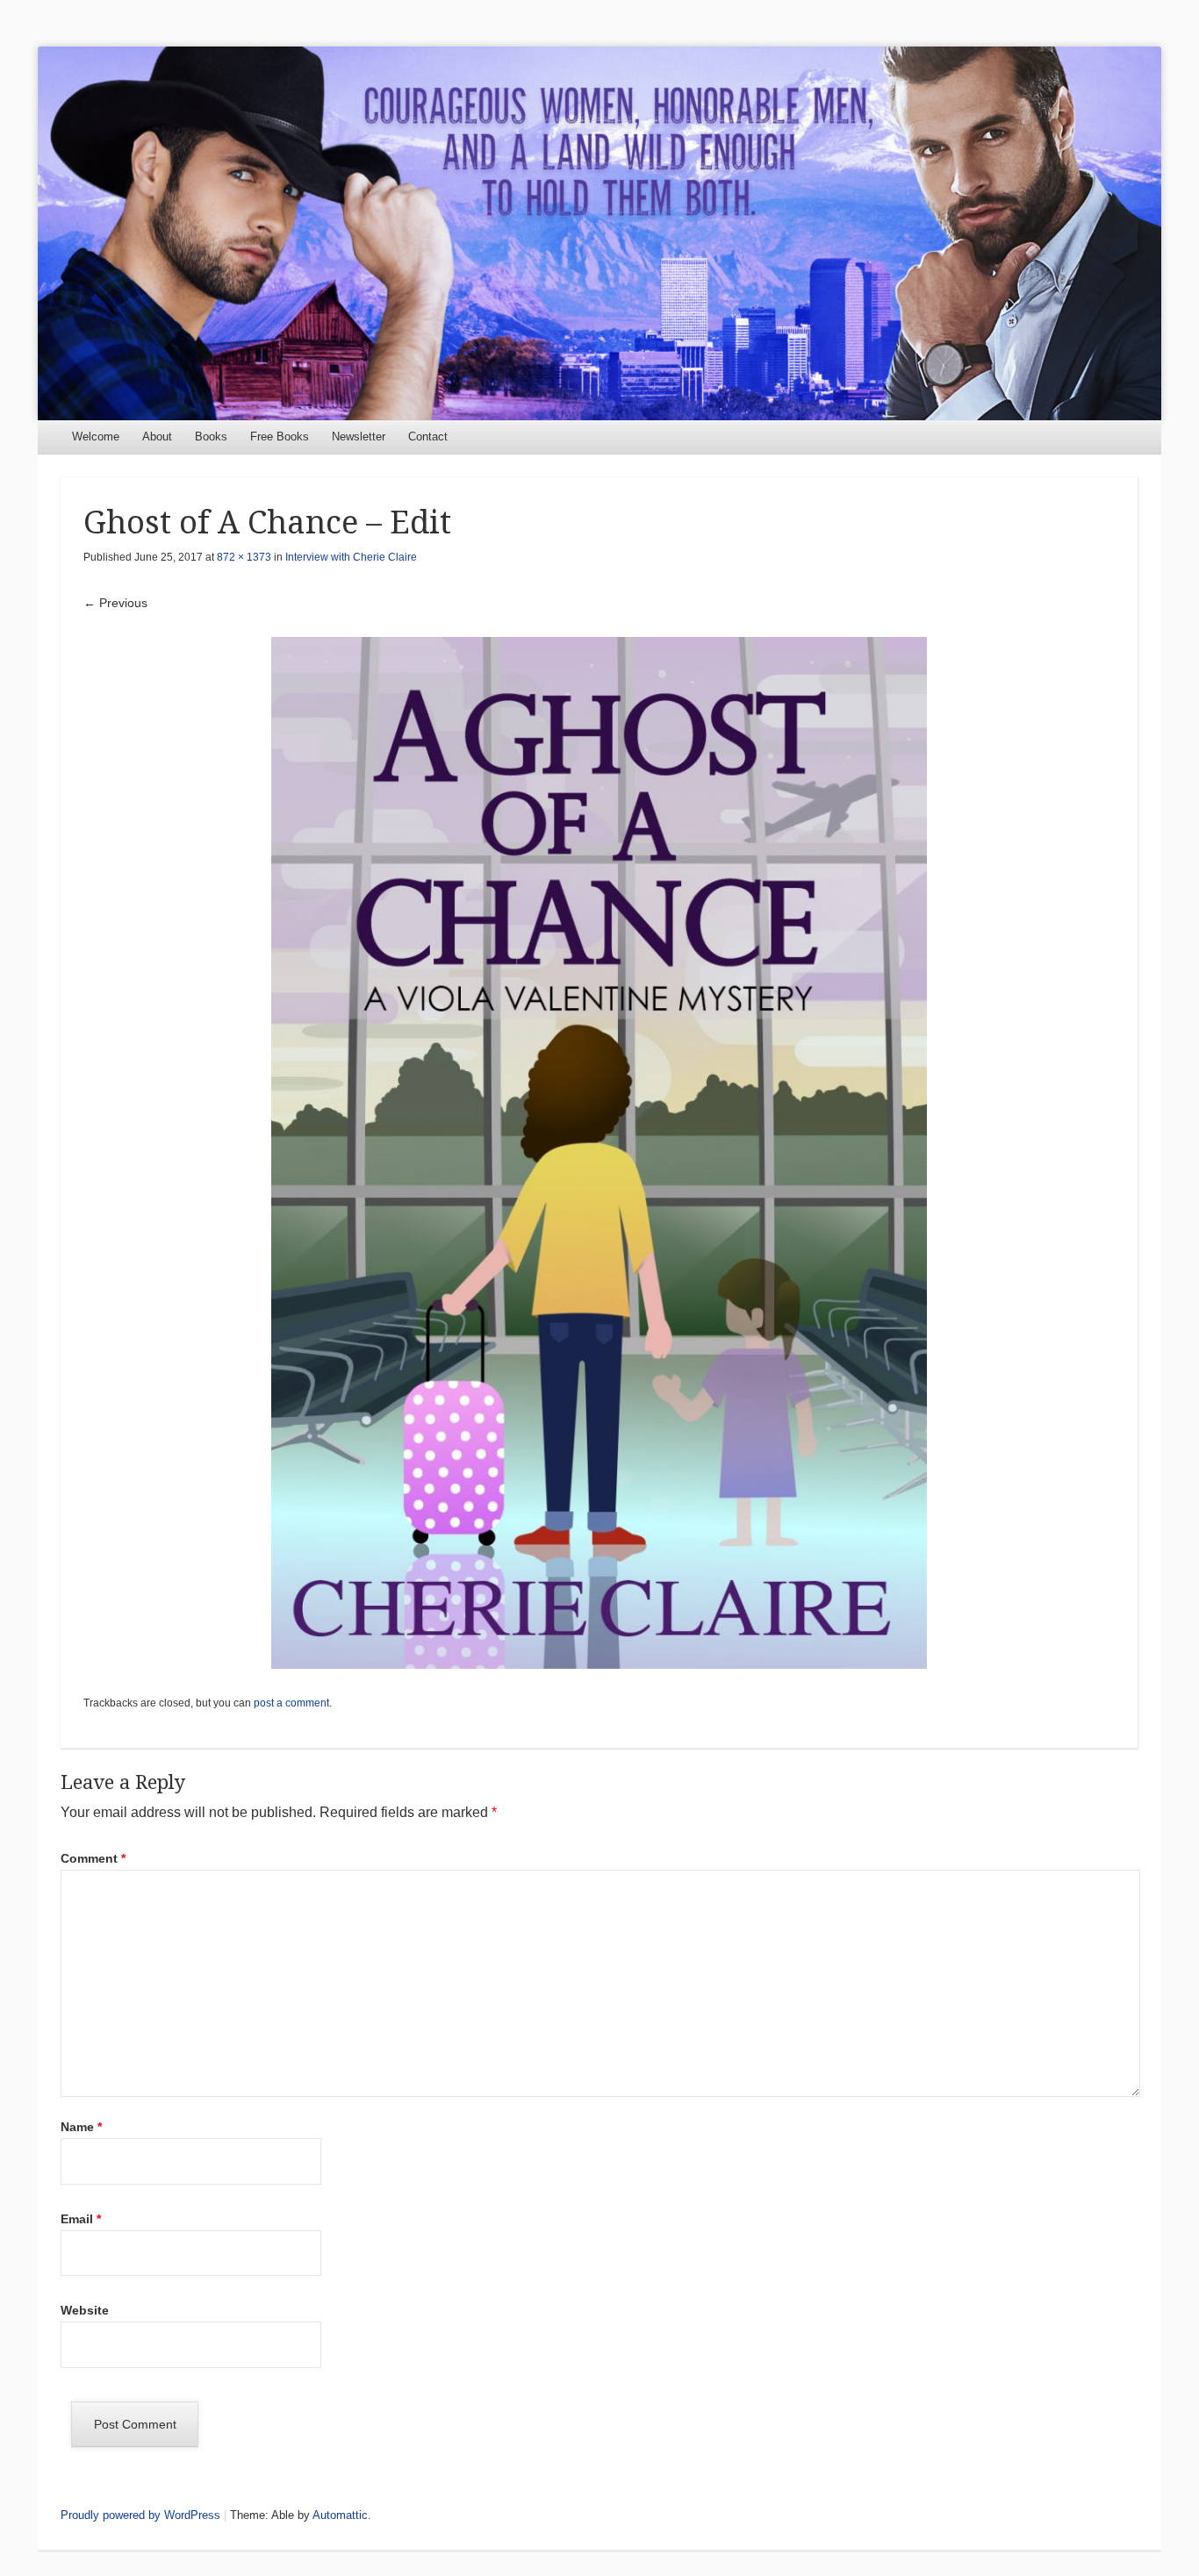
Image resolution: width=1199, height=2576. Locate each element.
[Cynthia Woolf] (599, 233)
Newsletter (359, 436)
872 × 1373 (244, 557)
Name (81, 2127)
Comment (93, 1858)
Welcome (96, 436)
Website (85, 2310)
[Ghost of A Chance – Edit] (599, 1153)
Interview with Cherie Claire (351, 557)
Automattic (340, 2515)
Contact (428, 436)
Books (211, 436)
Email (81, 2219)
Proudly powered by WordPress (140, 2515)
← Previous (115, 603)
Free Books (280, 436)
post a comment (291, 1703)
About (157, 436)
